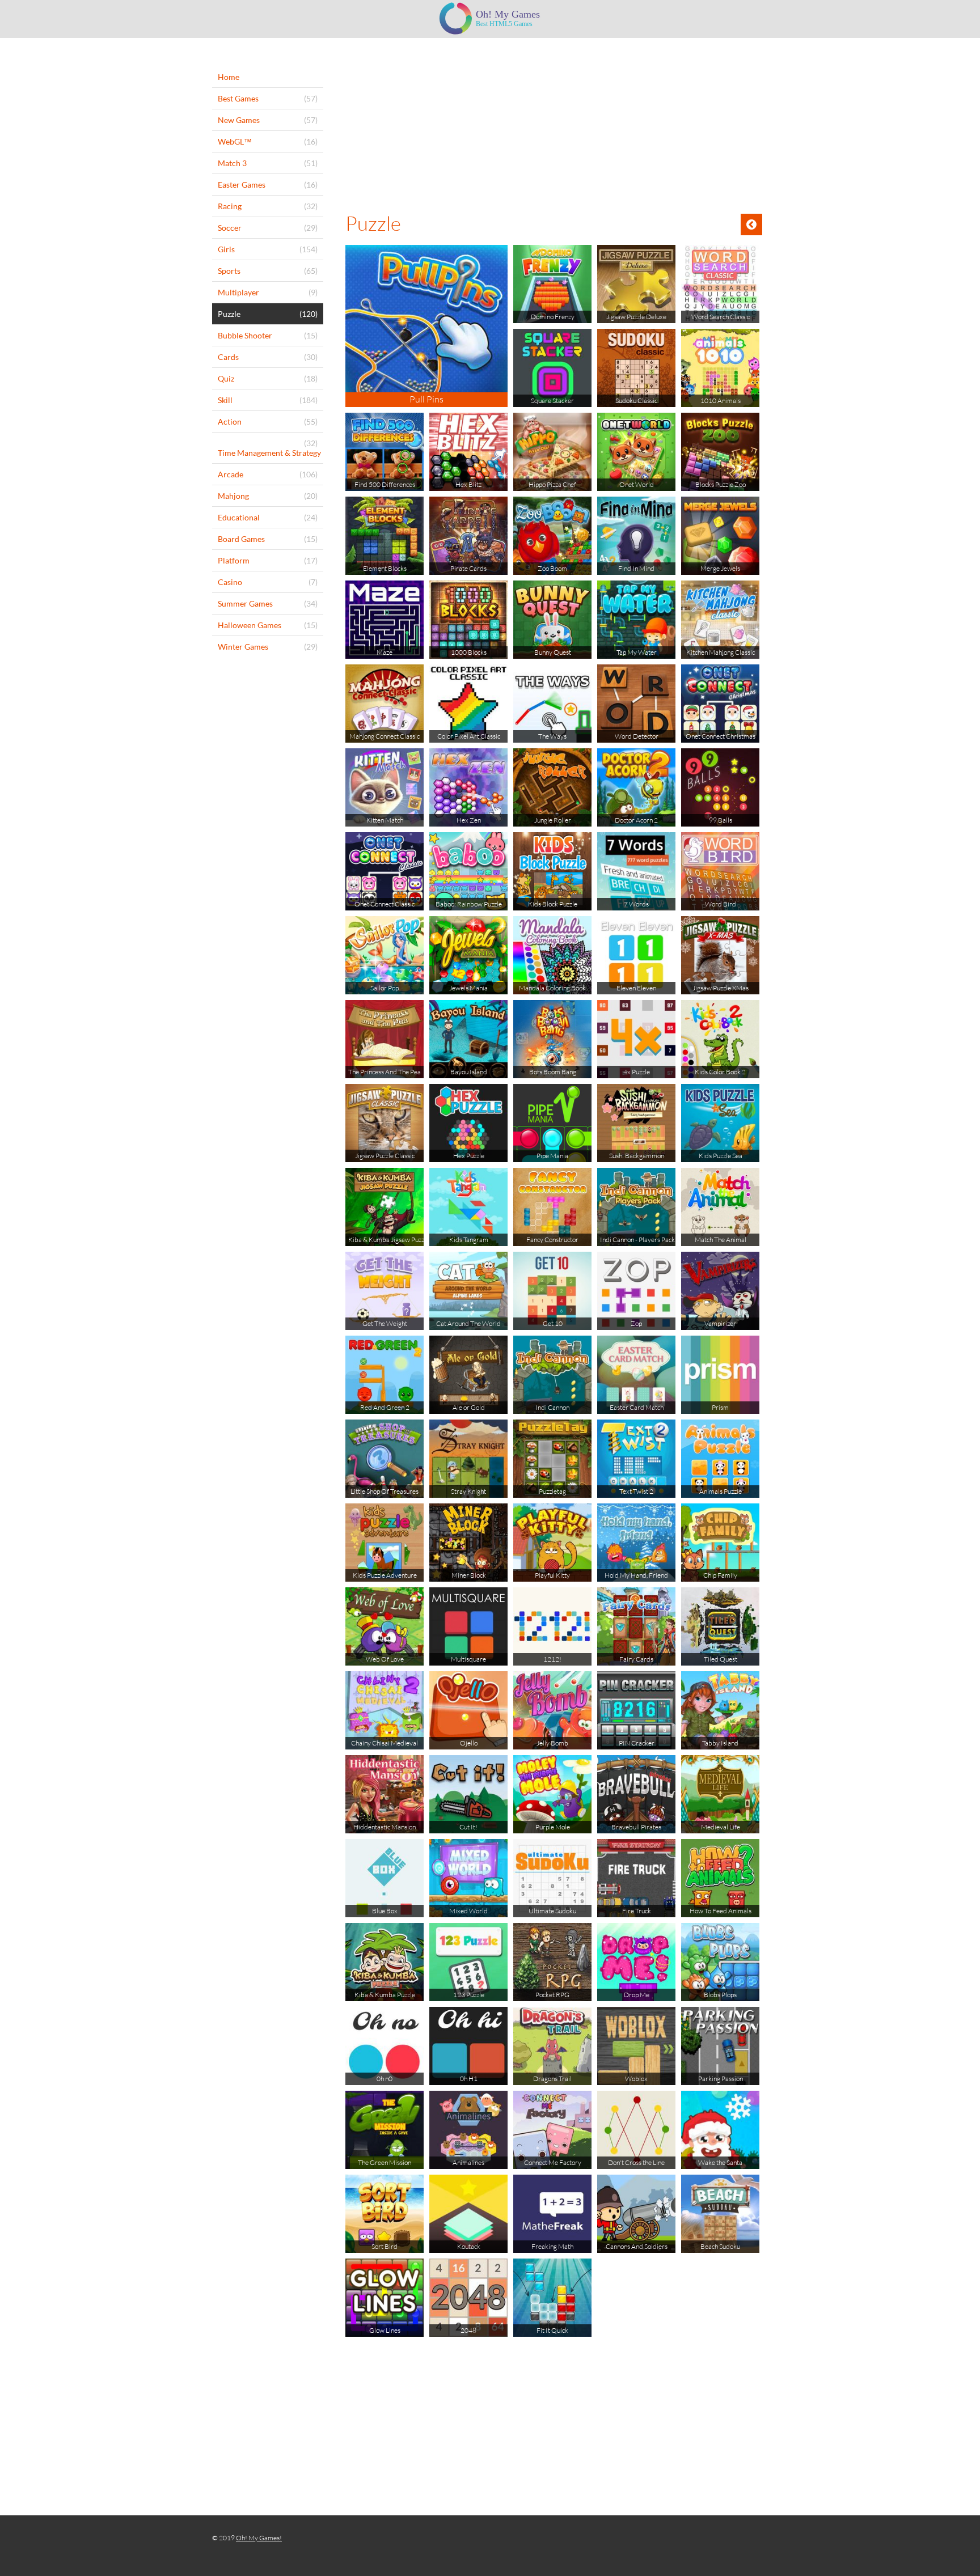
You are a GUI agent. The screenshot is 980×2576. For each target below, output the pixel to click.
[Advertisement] (554, 123)
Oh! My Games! (259, 2538)
